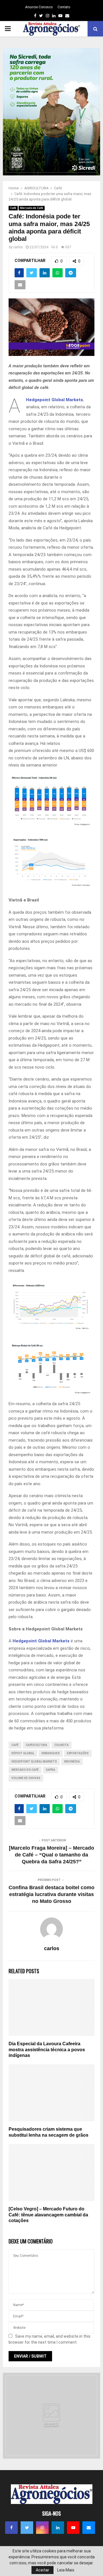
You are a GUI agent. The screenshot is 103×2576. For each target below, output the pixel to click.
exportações (78, 1753)
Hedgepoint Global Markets (55, 400)
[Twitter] (27, 2528)
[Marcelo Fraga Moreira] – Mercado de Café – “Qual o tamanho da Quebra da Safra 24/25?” (51, 1855)
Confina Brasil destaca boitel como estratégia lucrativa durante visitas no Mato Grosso (51, 1894)
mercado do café (25, 1770)
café (15, 1745)
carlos (18, 247)
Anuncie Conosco (39, 7)
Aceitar (42, 2570)
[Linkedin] (58, 2528)
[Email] (89, 2528)
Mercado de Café (32, 208)
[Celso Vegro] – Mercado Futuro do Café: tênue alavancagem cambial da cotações (48, 2215)
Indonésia (72, 1762)
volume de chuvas (26, 1778)
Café (13, 208)
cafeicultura (36, 1745)
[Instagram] (42, 2528)
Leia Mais (66, 2570)
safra (50, 1770)
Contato (64, 7)
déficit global (23, 1753)
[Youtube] (73, 2528)
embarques (51, 1753)
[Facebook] (11, 2528)
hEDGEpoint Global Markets (34, 1762)
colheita (62, 1745)
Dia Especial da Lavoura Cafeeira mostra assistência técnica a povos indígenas (47, 2050)
